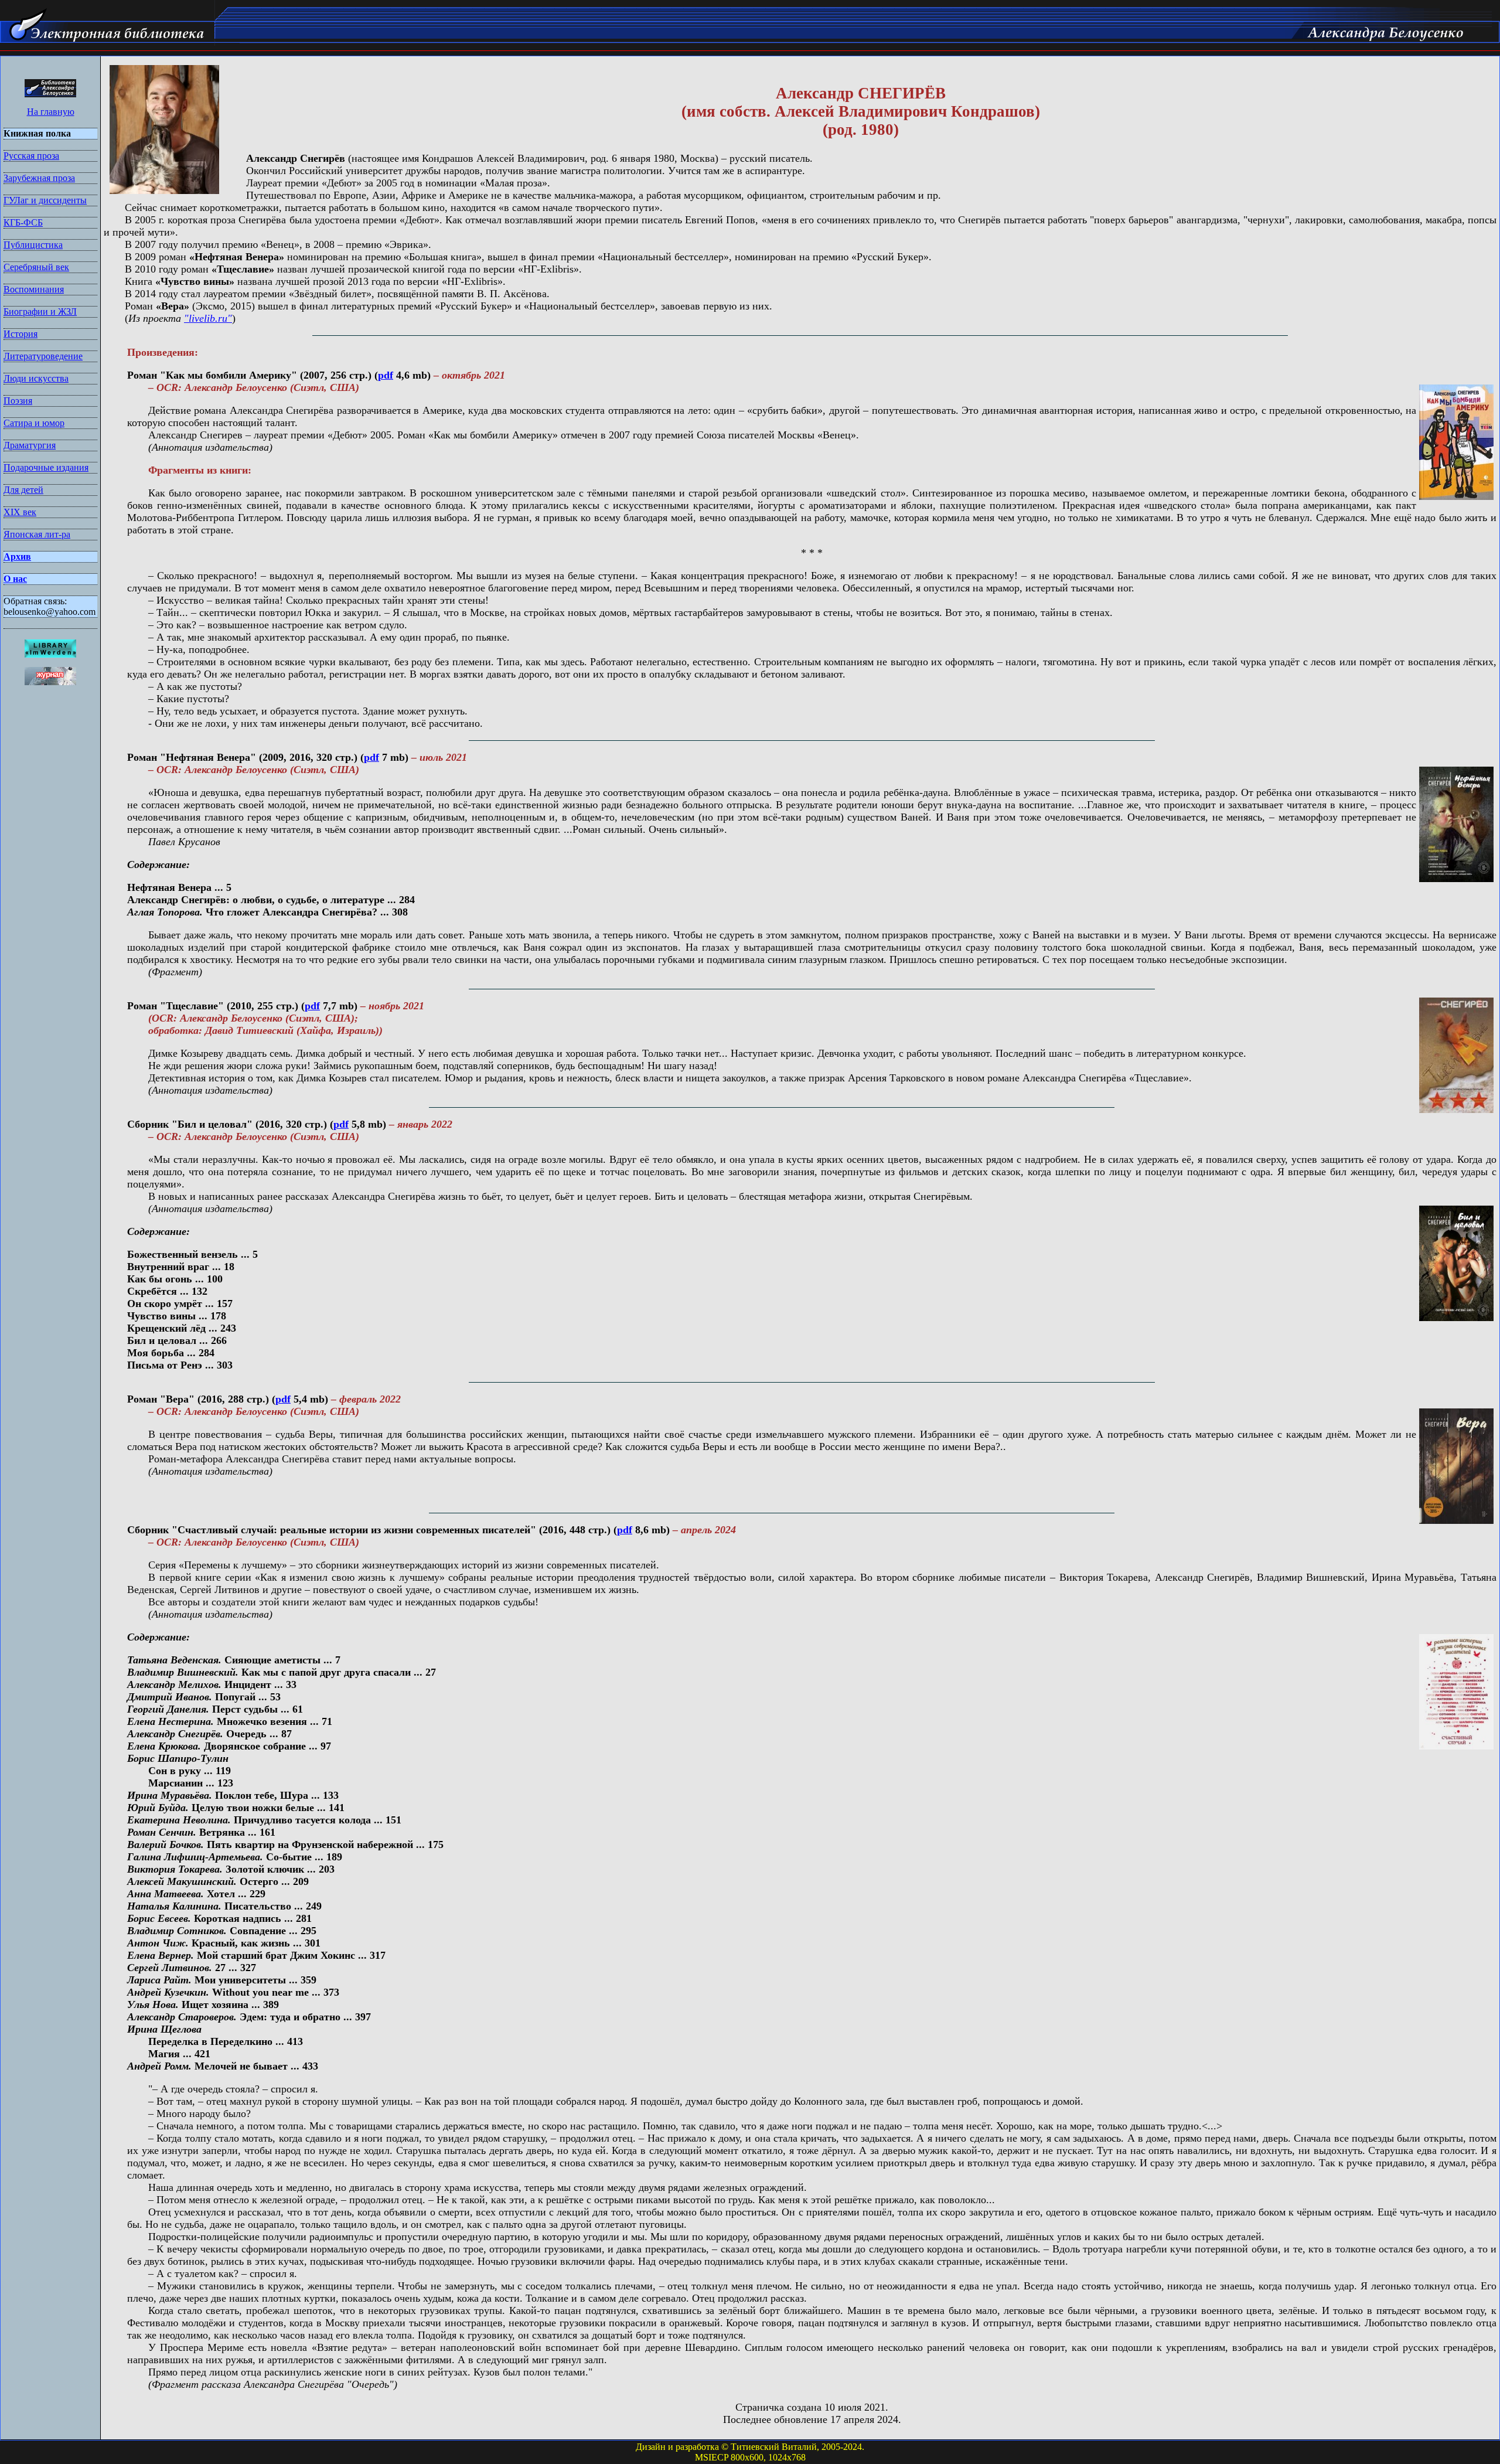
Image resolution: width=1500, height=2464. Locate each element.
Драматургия (30, 445)
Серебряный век (36, 267)
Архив (17, 557)
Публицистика (33, 245)
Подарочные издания (46, 467)
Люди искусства (36, 378)
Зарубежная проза (39, 178)
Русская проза (31, 156)
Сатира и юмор (34, 423)
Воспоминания (34, 289)
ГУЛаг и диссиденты (45, 200)
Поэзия (18, 401)
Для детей (23, 490)
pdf (386, 375)
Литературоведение (43, 356)
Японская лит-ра (37, 534)
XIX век (20, 512)
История (21, 334)
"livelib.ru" (208, 318)
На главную (51, 112)
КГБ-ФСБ (23, 222)
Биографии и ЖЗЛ (40, 312)
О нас (15, 579)
